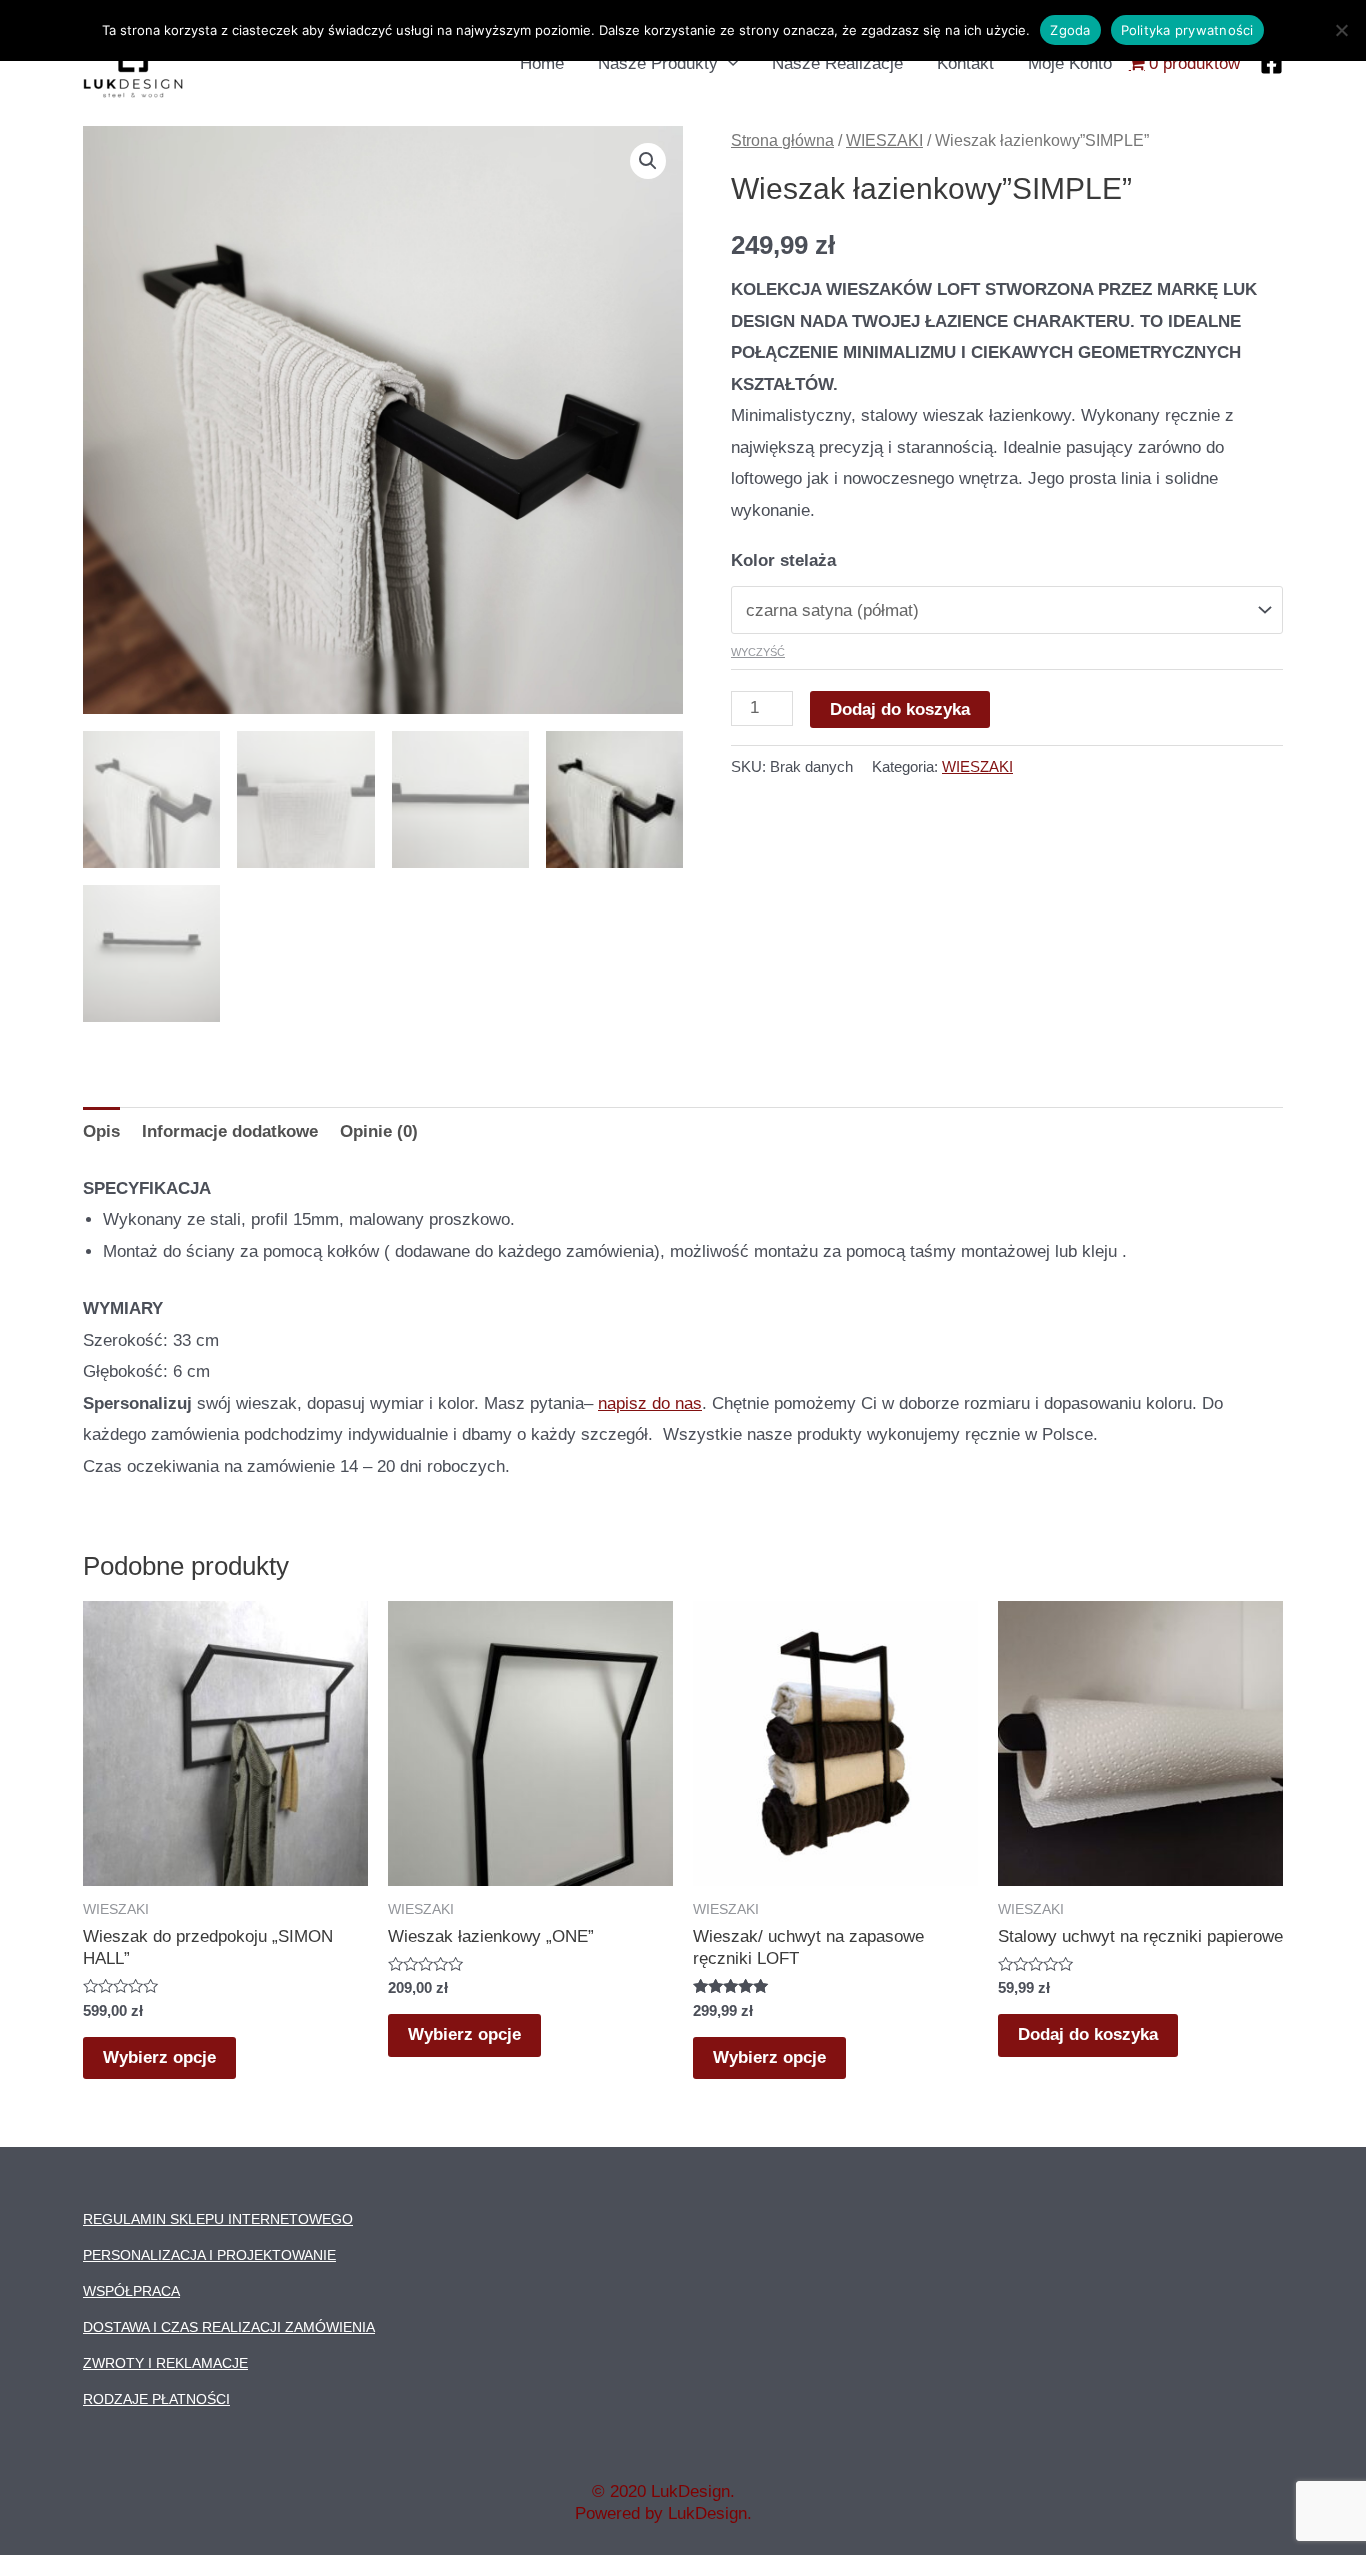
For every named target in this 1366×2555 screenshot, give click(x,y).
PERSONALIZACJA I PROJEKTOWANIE (209, 2255)
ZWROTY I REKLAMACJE (165, 2363)
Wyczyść (758, 652)
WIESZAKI (884, 140)
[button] (648, 161)
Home (542, 63)
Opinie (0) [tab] (379, 1131)
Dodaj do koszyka (900, 709)
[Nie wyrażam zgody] (1341, 30)
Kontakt (965, 63)
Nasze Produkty (658, 63)
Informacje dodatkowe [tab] (230, 1131)
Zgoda (1070, 30)
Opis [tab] (101, 1131)
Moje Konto (1070, 63)
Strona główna (782, 140)
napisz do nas (650, 1403)
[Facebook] (1271, 63)
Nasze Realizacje (837, 63)
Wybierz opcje (159, 2057)
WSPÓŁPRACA (131, 2291)
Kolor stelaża (783, 560)
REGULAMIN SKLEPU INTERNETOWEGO (218, 2219)
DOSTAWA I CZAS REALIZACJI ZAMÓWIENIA (229, 2327)
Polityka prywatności (1187, 30)
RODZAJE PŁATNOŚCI (156, 2399)
